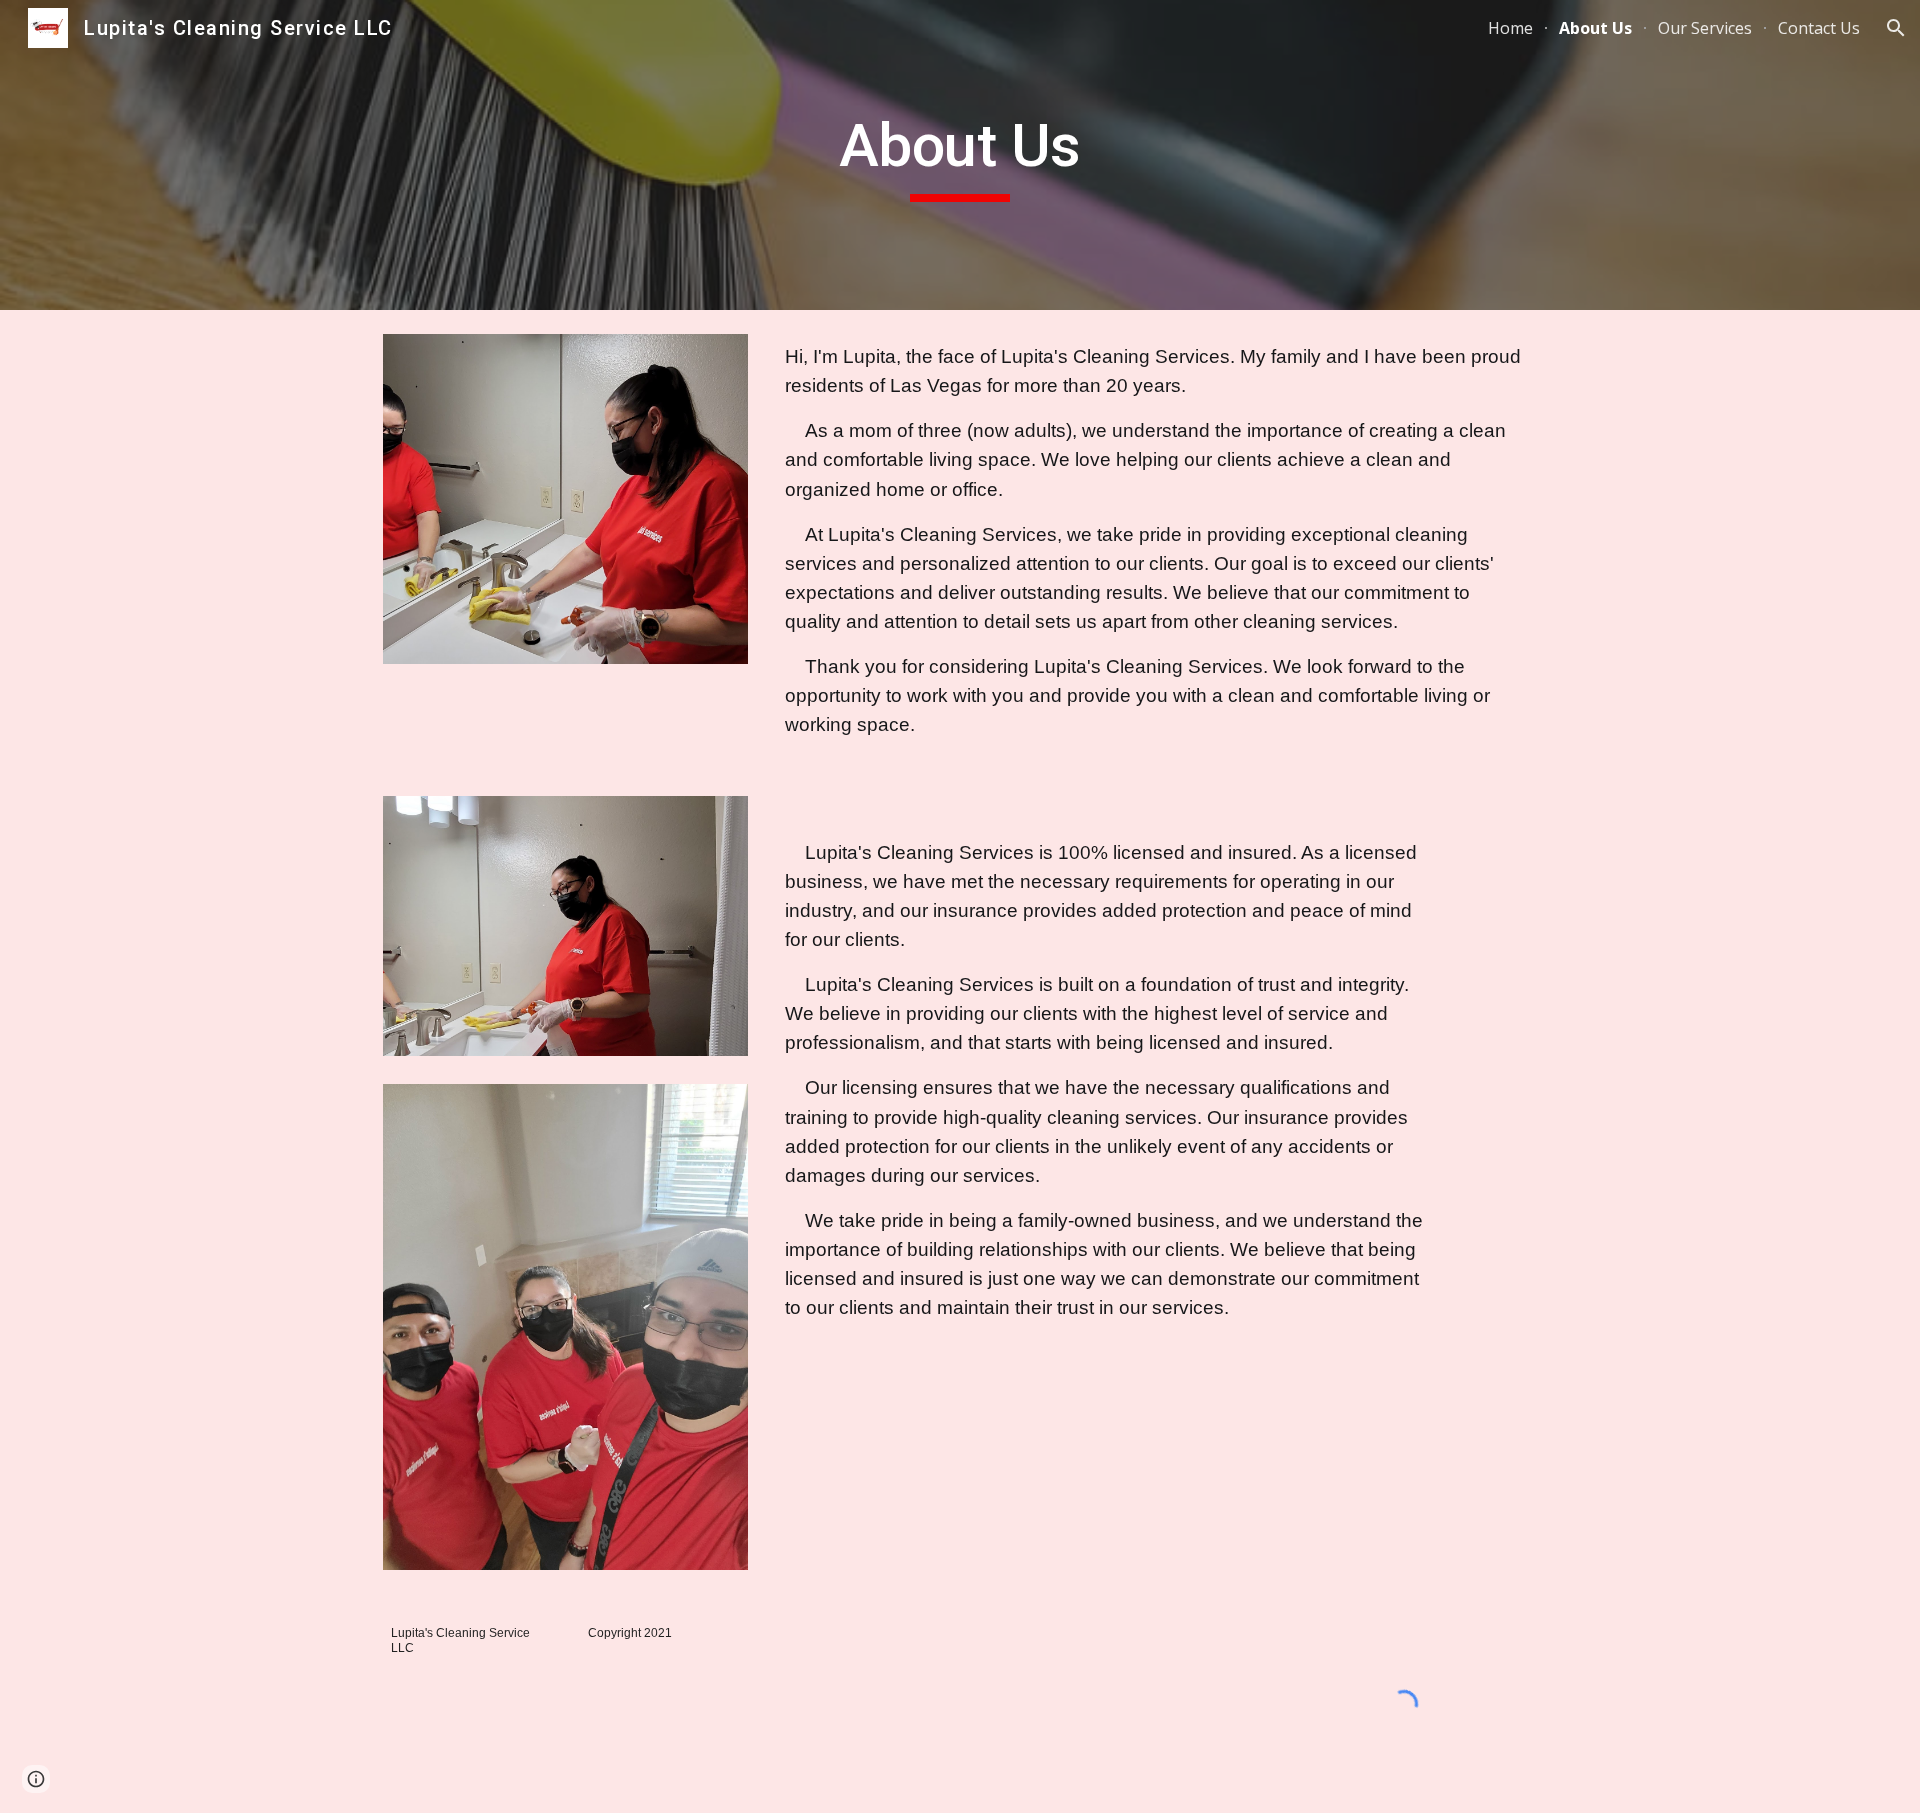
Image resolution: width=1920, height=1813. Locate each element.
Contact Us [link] (1819, 28)
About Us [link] (1595, 28)
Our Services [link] (1705, 28)
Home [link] (1510, 28)
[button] (1896, 28)
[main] (960, 155)
